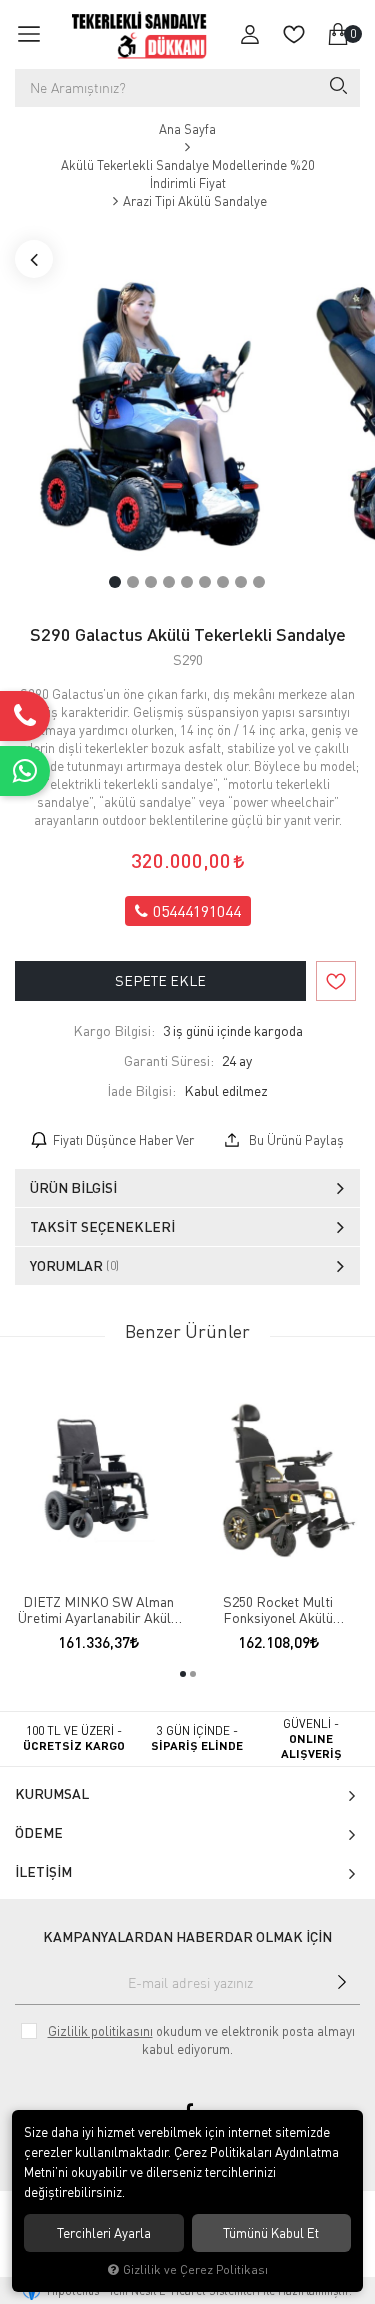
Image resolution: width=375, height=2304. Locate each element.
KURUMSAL (52, 1793)
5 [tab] (187, 582)
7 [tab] (223, 582)
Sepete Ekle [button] (160, 980)
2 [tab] (133, 582)
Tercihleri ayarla (104, 2233)
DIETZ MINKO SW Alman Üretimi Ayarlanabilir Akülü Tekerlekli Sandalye (98, 1610)
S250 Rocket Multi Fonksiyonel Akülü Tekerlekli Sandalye (278, 1610)
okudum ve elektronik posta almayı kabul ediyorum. (201, 2040)
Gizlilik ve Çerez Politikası (195, 2269)
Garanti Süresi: (169, 1060)
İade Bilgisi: (141, 1090)
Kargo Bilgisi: (114, 1030)
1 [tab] (115, 582)
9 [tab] (259, 582)
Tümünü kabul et (271, 2233)
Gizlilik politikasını (100, 2031)
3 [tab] (151, 582)
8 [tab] (241, 582)
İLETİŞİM (43, 1871)
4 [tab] (169, 582)
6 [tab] (205, 582)
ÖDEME (39, 1832)
